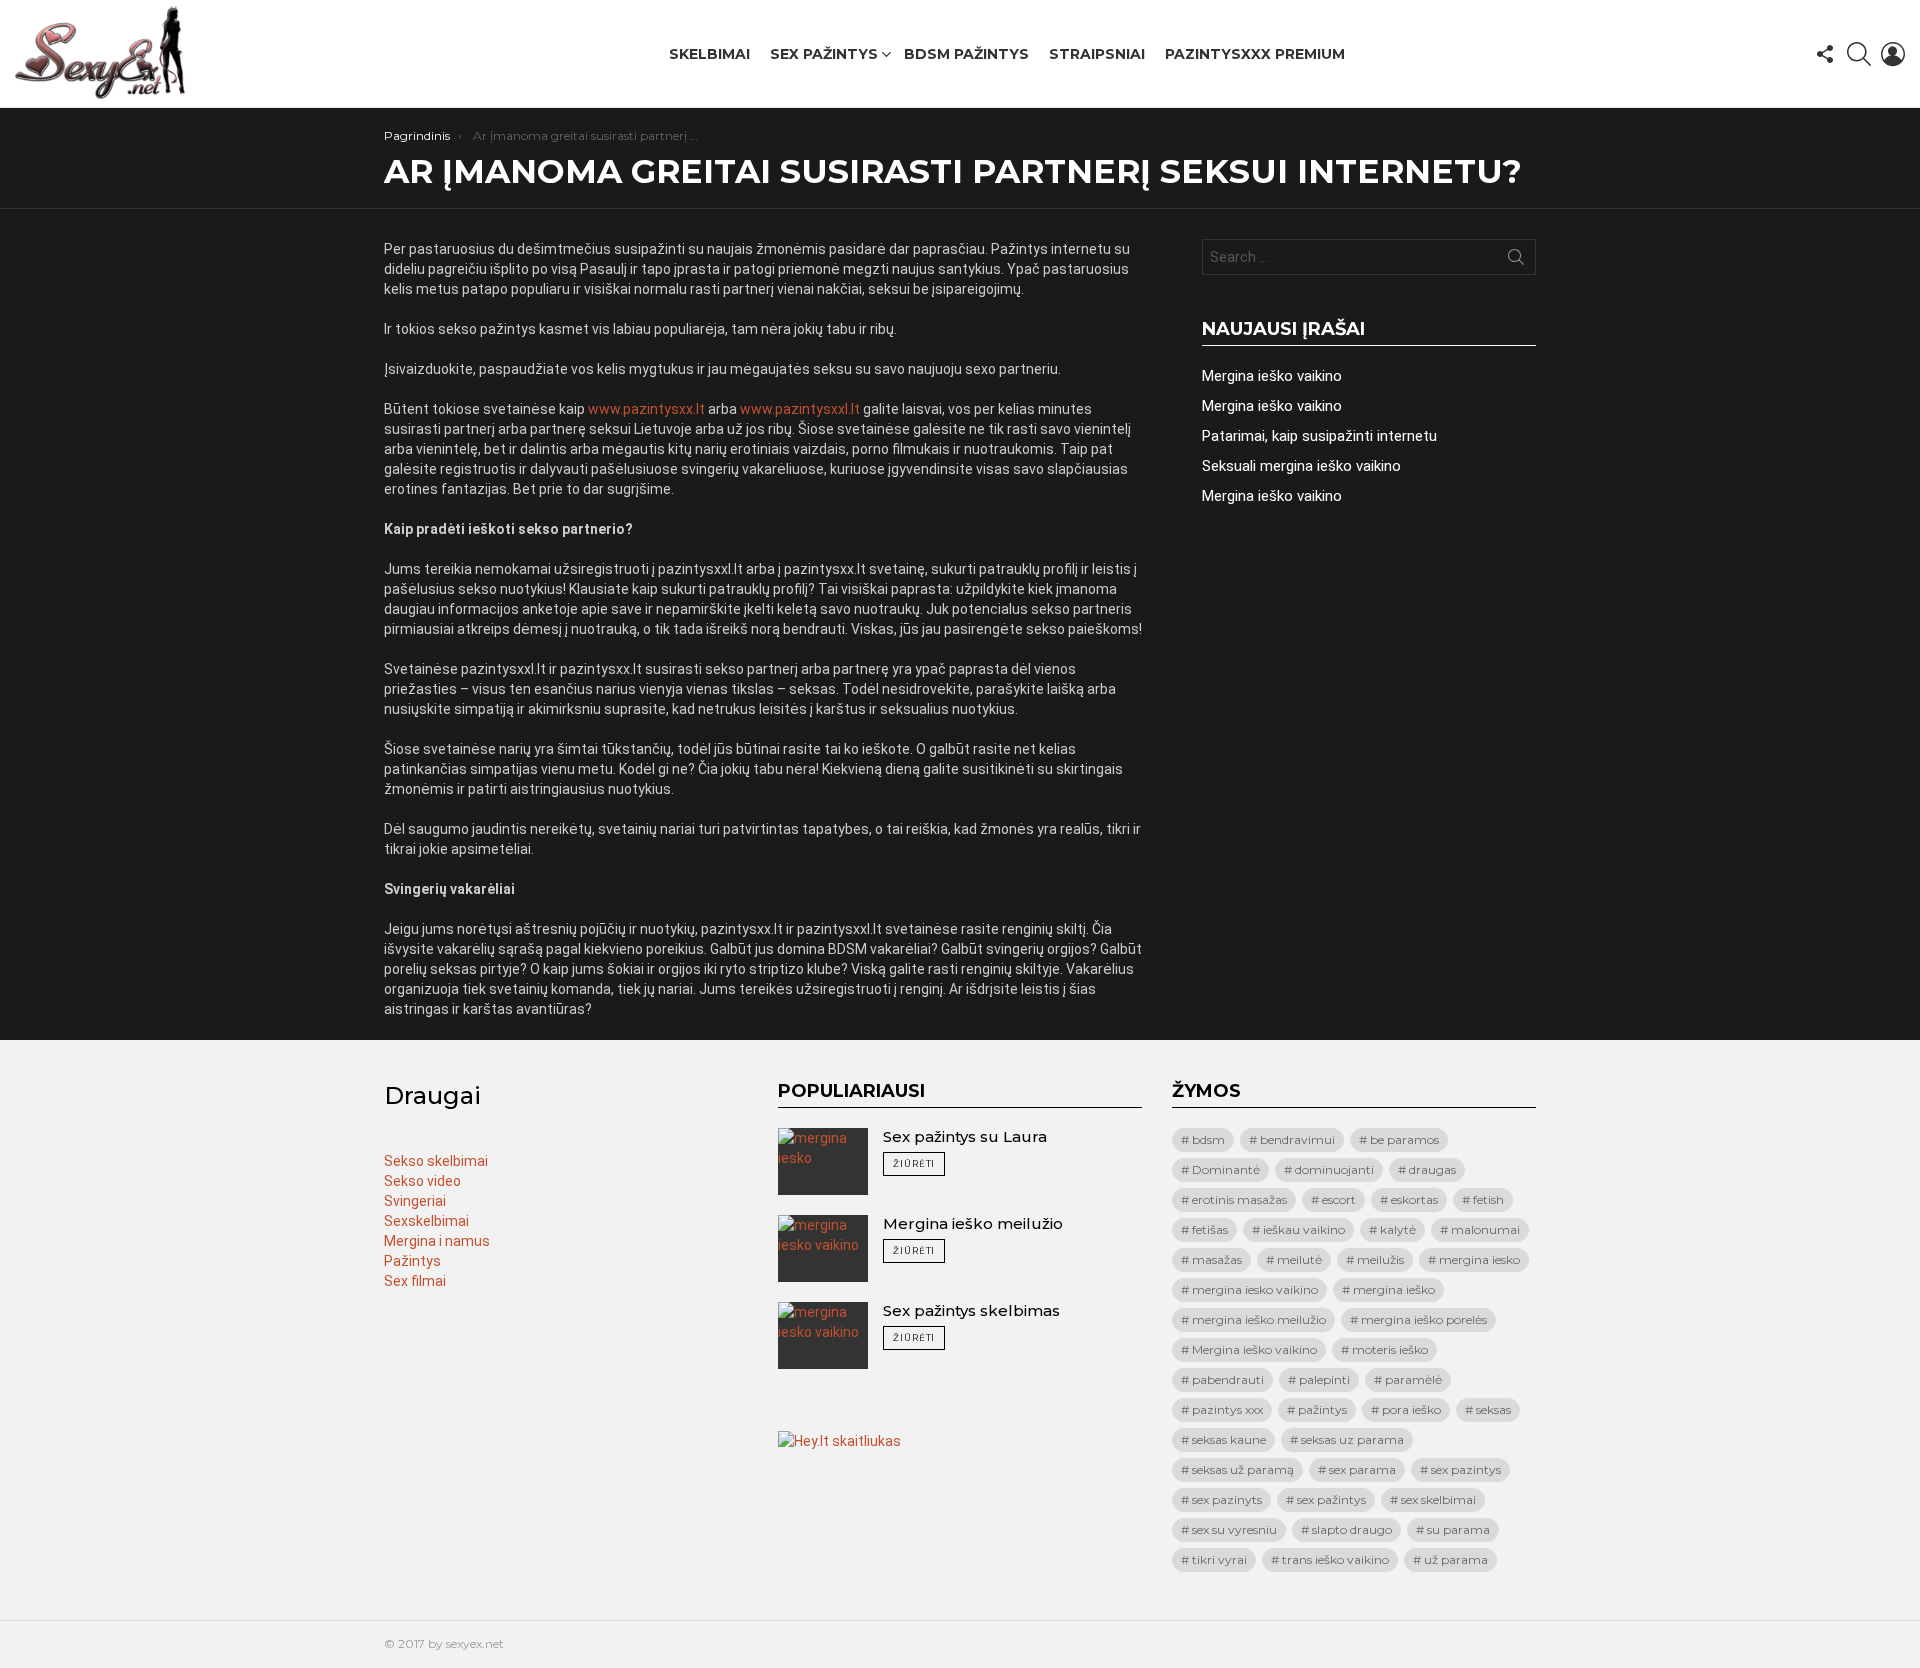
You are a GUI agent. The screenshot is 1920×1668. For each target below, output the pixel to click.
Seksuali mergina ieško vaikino (1301, 466)
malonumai (1485, 1229)
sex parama (1362, 1469)
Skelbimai (709, 54)
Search (1516, 261)
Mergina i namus (437, 1241)
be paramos (1404, 1139)
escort (1339, 1199)
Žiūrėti (914, 1163)
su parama (1458, 1529)
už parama (1456, 1559)
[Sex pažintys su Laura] (823, 1161)
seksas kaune (1229, 1439)
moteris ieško (1390, 1349)
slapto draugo (1352, 1529)
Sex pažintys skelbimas (971, 1310)
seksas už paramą (1243, 1469)
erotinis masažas (1239, 1199)
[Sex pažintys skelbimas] (823, 1335)
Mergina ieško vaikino (1272, 376)
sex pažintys (1331, 1499)
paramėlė (1413, 1379)
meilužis (1380, 1259)
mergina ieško (1394, 1289)
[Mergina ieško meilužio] (823, 1248)
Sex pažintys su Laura (965, 1136)
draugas (1432, 1169)
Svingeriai (415, 1201)
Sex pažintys (824, 54)
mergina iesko (1479, 1259)
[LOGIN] (1893, 54)
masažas (1217, 1259)
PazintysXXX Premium (1255, 54)
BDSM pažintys (966, 54)
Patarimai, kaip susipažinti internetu (1319, 436)
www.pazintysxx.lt (646, 409)
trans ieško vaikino (1335, 1559)
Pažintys (412, 1261)
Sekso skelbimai (436, 1161)
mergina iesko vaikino (1255, 1289)
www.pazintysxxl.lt (800, 409)
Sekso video (422, 1181)
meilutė (1299, 1259)
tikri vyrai (1219, 1559)
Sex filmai (415, 1281)
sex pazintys (1466, 1469)
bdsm (1208, 1139)
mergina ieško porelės (1424, 1319)
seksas (1493, 1409)
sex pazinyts (1227, 1499)
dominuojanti (1334, 1169)
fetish (1488, 1199)
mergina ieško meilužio (1259, 1319)
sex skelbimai (1438, 1499)
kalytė (1398, 1229)
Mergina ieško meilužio (973, 1223)
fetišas (1210, 1229)
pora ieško (1411, 1409)
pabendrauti (1228, 1379)
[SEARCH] (1859, 54)
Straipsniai (1097, 54)
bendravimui (1297, 1139)
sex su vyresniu (1234, 1529)
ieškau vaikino (1304, 1229)
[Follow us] (1825, 54)
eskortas (1414, 1199)
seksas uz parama (1352, 1439)
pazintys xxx (1227, 1409)
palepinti (1324, 1379)
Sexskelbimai (426, 1221)
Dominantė (1226, 1169)
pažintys (1322, 1409)
